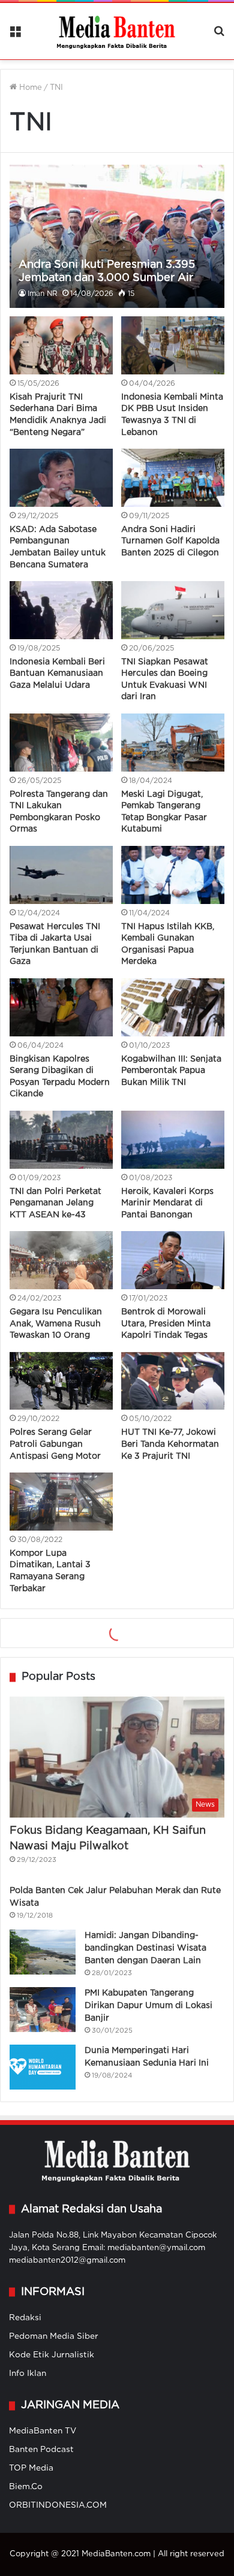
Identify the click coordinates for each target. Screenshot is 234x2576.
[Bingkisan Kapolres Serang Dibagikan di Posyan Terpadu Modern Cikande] (61, 1007)
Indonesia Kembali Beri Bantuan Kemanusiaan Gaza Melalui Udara (57, 674)
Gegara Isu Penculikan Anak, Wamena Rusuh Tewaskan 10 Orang (56, 1324)
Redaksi (25, 2521)
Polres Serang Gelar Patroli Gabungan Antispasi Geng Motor (55, 1444)
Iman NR (43, 294)
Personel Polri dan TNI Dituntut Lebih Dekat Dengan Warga (167, 1636)
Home (29, 88)
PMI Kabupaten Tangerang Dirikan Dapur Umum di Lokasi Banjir (148, 2208)
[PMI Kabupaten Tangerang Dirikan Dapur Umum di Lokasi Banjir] (43, 2212)
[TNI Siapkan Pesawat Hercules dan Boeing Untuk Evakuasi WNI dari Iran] (172, 610)
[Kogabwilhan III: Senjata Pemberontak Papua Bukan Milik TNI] (172, 1007)
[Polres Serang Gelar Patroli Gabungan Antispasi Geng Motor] (61, 1381)
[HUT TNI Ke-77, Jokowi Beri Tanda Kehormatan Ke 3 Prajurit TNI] (172, 1381)
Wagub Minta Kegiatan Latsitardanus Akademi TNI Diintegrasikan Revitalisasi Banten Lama (169, 1722)
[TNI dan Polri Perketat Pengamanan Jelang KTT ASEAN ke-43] (61, 1140)
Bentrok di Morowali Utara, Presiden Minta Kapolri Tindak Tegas (166, 1324)
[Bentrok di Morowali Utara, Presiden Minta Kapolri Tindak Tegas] (172, 1260)
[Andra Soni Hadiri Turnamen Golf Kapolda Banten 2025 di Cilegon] (172, 478)
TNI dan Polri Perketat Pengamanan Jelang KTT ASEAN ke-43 (55, 1203)
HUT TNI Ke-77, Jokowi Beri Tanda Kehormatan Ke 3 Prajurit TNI (170, 1444)
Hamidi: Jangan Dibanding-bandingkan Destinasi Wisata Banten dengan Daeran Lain (145, 2151)
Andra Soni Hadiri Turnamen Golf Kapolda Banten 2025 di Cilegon (170, 541)
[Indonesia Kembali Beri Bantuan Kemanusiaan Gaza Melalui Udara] (61, 610)
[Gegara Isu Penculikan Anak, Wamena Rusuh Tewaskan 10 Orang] (61, 1260)
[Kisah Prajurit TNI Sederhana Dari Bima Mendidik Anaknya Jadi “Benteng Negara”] (61, 345)
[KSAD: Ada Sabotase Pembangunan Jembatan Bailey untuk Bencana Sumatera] (61, 478)
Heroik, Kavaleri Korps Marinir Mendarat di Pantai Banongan (167, 1203)
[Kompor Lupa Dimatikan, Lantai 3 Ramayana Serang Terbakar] (61, 1502)
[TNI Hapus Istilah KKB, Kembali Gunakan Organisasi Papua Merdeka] (172, 875)
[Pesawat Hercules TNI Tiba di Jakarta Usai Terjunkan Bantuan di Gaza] (61, 875)
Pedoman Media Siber (54, 2539)
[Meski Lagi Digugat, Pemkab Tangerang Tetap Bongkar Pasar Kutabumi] (172, 743)
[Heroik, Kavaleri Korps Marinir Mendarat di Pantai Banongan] (172, 1140)
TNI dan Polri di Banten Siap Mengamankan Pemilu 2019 (169, 1504)
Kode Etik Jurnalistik (52, 2558)
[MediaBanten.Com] (117, 31)
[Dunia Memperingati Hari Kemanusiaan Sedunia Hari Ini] (43, 2270)
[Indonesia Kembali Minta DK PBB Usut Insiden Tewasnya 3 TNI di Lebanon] (172, 345)
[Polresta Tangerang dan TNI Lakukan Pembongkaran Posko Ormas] (61, 743)
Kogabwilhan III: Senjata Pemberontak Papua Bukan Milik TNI (171, 1071)
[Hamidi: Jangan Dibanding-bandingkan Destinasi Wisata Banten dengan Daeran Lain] (43, 2155)
